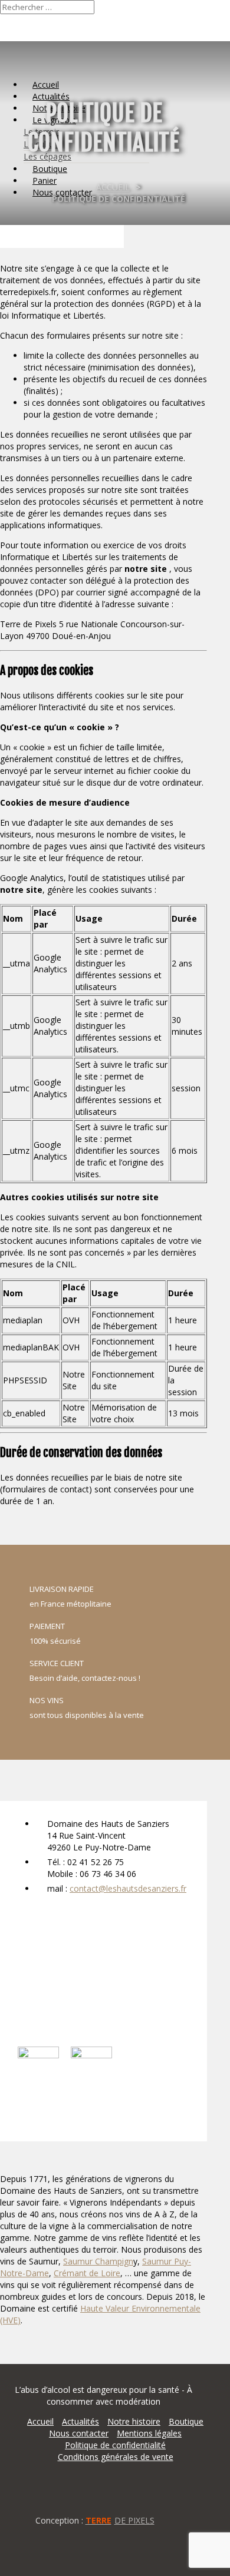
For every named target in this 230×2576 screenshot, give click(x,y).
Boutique (186, 2421)
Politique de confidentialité (115, 2445)
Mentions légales (149, 2433)
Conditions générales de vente (116, 2457)
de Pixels (120, 2520)
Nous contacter (79, 2433)
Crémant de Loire (87, 2273)
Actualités (80, 2421)
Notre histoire (134, 2421)
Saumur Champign (98, 2261)
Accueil (113, 187)
